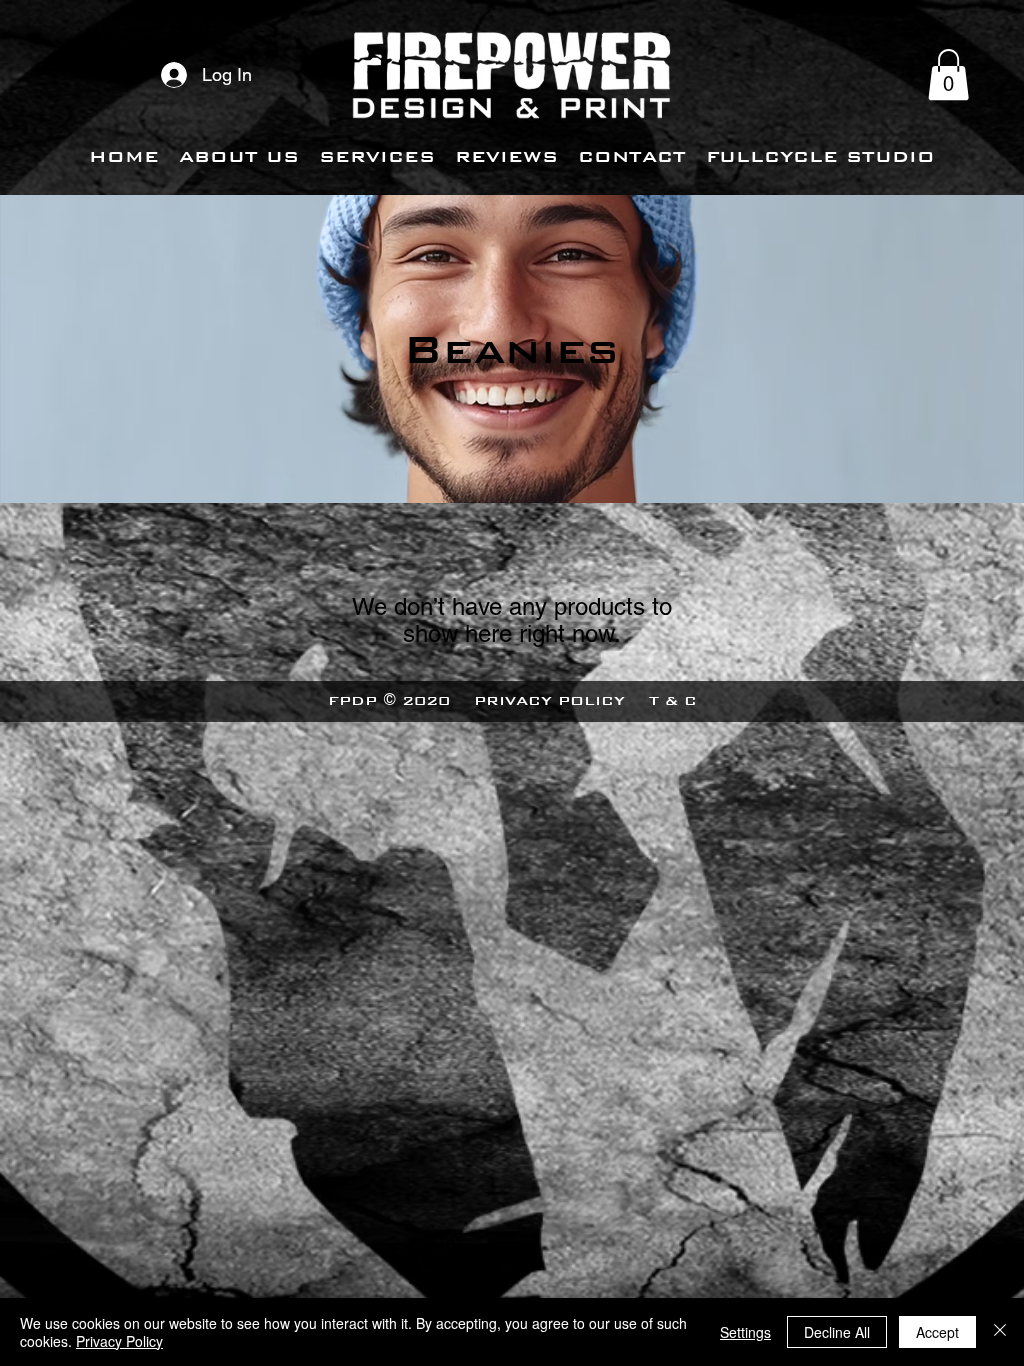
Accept (937, 1332)
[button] (948, 74)
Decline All (837, 1332)
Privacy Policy (119, 1341)
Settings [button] (745, 1332)
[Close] (1000, 1332)
